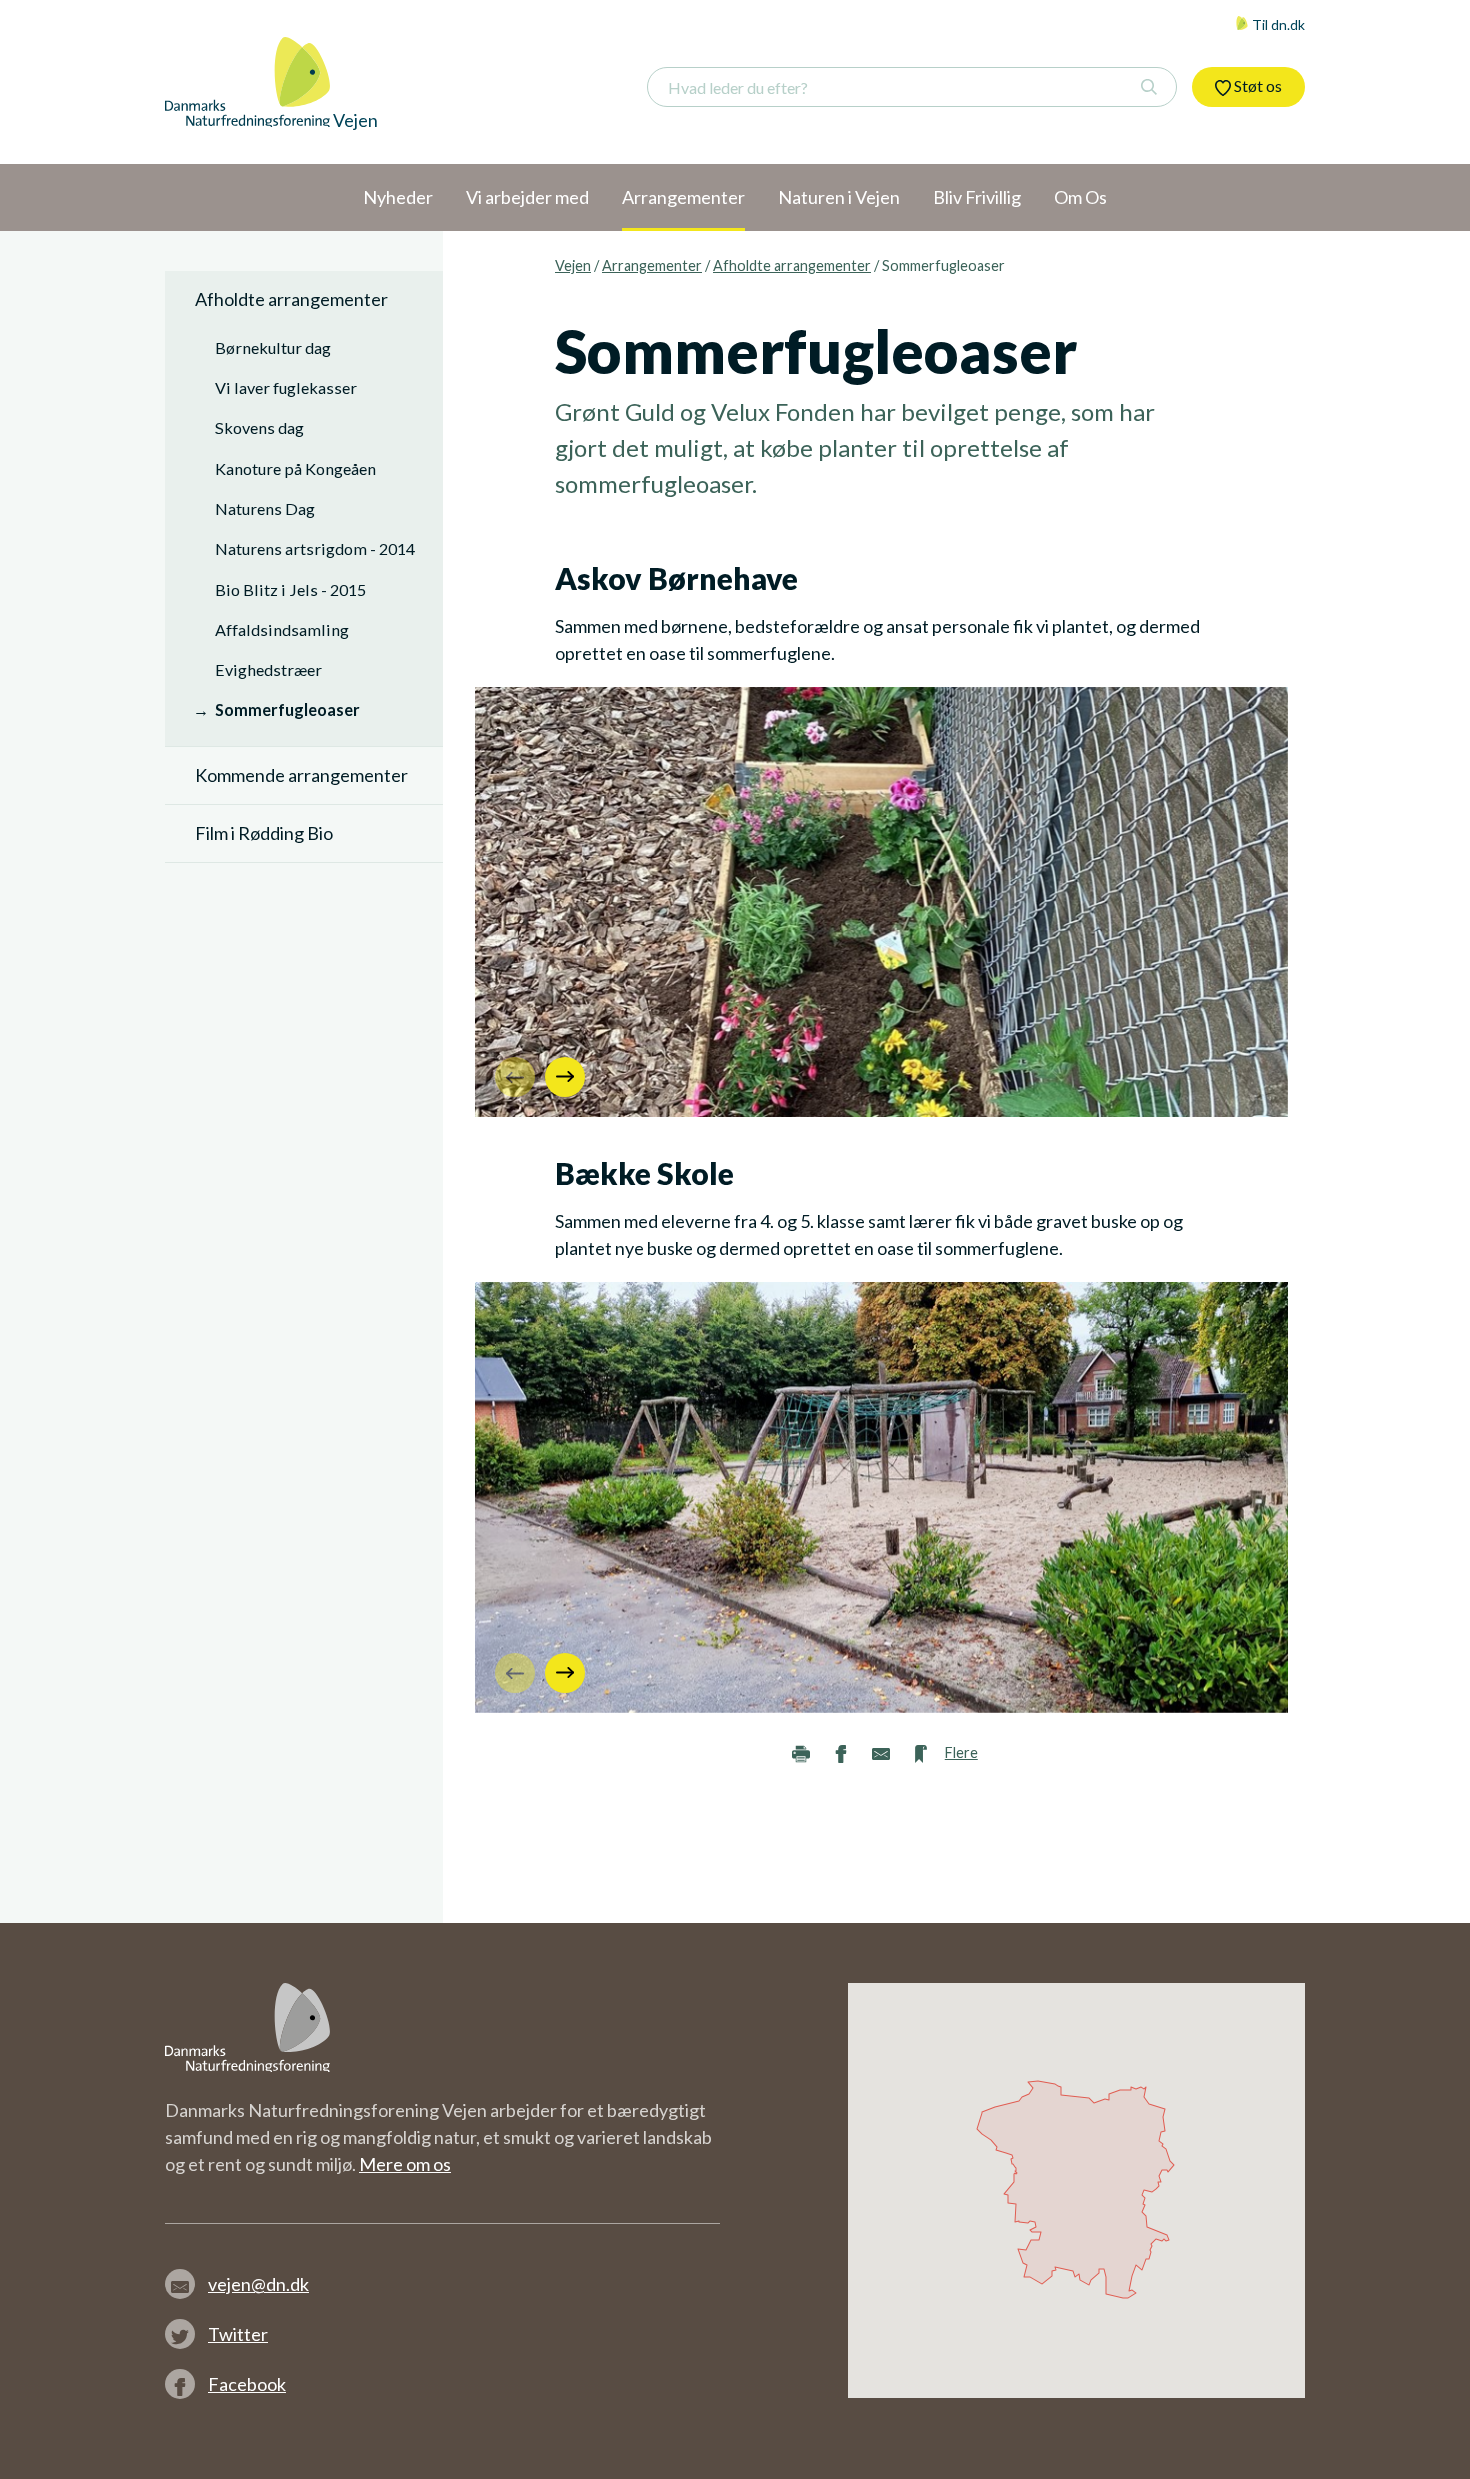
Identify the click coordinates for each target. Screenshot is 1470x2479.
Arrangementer (652, 265)
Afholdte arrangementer (792, 265)
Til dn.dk (1277, 24)
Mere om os (405, 2164)
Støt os (1256, 85)
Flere (961, 1752)
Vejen (573, 265)
